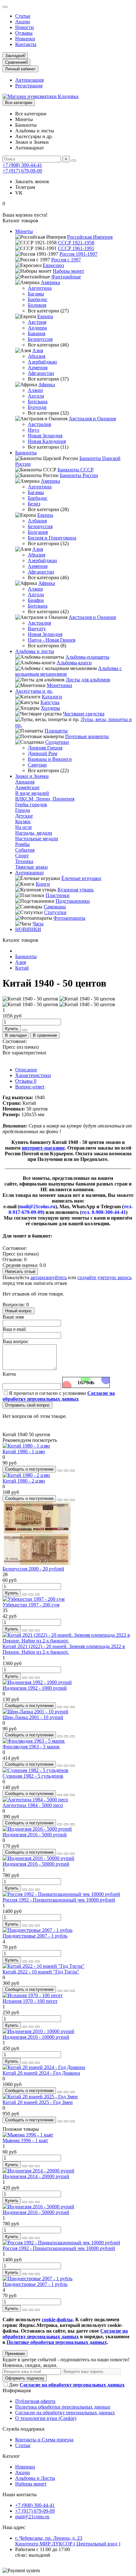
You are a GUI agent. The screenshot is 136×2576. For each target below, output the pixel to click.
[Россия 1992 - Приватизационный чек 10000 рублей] (61, 1894)
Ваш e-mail (14, 1329)
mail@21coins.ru (32, 2517)
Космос (23, 822)
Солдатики (57, 742)
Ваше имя (13, 1317)
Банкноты (26, 453)
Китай (22, 968)
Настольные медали (37, 839)
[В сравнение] (72, 1471)
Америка (50, 282)
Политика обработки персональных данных (63, 2407)
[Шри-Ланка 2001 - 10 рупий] (35, 1712)
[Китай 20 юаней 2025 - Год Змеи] (40, 2097)
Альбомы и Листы (35, 2478)
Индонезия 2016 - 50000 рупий (36, 1864)
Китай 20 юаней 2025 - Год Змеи (38, 2102)
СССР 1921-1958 (76, 243)
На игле (24, 827)
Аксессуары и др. (34, 691)
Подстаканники (73, 901)
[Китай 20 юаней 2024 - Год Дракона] (44, 2067)
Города (23, 810)
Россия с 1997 (66, 260)
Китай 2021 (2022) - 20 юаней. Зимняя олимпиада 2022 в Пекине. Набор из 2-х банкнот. (64, 1649)
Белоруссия (40, 339)
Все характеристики (24, 1053)
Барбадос (38, 299)
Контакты (26, 44)
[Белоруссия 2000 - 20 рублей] (37, 1563)
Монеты (24, 231)
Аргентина (40, 288)
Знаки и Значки (32, 776)
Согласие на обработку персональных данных (65, 2413)
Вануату (37, 629)
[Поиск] (74, 160)
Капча (9, 1374)
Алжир (35, 390)
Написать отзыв (20, 1271)
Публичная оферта (35, 2401)
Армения (38, 367)
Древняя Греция (45, 748)
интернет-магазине (43, 1148)
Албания (37, 521)
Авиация (25, 782)
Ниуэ (34, 430)
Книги (43, 884)
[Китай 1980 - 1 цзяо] (26, 1446)
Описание (26, 1070)
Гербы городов (31, 804)
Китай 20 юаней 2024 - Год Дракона (41, 2073)
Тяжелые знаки (31, 867)
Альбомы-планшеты (87, 657)
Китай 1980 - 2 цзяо (24, 1481)
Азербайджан (42, 362)
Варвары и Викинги (50, 759)
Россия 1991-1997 (78, 254)
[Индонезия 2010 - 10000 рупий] (38, 2031)
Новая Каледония (47, 441)
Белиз (34, 504)
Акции (23, 22)
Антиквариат (30, 873)
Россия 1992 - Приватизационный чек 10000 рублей (59, 1900)
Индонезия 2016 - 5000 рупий (35, 1835)
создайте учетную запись (105, 1277)
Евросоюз (53, 265)
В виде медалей (32, 793)
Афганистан (41, 373)
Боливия (37, 305)
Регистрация (29, 86)
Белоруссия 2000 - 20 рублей (33, 1569)
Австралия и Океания (92, 419)
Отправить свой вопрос (28, 1405)
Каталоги (52, 697)
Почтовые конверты (87, 736)
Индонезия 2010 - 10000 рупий (36, 2037)
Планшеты (56, 731)
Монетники (59, 685)
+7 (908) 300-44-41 (22, 165)
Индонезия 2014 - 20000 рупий (36, 2176)
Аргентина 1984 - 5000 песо (33, 1805)
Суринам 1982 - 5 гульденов (33, 1776)
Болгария (38, 532)
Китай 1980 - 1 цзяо (24, 1451)
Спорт (22, 856)
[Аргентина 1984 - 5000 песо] (35, 1800)
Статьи (23, 16)
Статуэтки (55, 912)
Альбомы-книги (74, 663)
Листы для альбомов (88, 680)
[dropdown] (5, 7)
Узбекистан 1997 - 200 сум (31, 1605)
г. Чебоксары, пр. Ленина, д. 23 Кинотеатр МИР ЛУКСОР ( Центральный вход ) (68, 2541)
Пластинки (58, 895)
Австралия (39, 424)
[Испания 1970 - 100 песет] (33, 1995)
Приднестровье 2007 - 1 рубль (35, 1936)
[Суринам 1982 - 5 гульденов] (35, 1770)
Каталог (11, 2456)
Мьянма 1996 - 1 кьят (25, 2140)
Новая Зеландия (45, 436)
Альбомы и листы (35, 651)
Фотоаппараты (69, 918)
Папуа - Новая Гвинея (52, 640)
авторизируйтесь (49, 1277)
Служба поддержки (24, 2429)
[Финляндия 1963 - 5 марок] (34, 1741)
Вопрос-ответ (30, 1087)
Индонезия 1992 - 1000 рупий (35, 1688)
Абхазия (37, 356)
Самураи (37, 765)
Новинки (25, 39)
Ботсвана (38, 402)
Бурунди (37, 407)
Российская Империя (90, 237)
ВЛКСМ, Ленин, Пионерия (45, 799)
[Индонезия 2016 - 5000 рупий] (37, 1829)
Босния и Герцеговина (52, 538)
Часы (38, 924)
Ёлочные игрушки (81, 878)
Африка (47, 385)
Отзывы (24, 33)
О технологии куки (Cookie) (46, 2418)
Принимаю (15, 2354)
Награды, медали (34, 833)
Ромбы (22, 844)
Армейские (27, 787)
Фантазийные (66, 277)
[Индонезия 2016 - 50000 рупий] (38, 1858)
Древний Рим (43, 753)
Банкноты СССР (76, 470)
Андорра (37, 328)
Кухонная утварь (76, 890)
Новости (25, 27)
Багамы (36, 294)
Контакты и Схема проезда (44, 2440)
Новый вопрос (19, 1311)
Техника (24, 861)
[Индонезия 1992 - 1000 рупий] (37, 1682)
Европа (45, 316)
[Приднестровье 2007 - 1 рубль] (37, 1930)
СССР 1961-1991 (76, 248)
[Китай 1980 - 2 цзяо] (26, 1475)
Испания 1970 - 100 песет (30, 2001)
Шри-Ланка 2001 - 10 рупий (33, 1717)
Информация (17, 2390)
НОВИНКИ (28, 929)
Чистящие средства (84, 714)
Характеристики (33, 1075)
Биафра (36, 600)
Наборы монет (68, 271)
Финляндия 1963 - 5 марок (31, 1747)
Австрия (37, 322)
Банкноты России (79, 475)
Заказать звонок (32, 181)
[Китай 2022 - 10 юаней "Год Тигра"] (43, 1966)
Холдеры (50, 708)
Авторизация (29, 80)
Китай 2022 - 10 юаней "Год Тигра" (41, 1972)
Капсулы (50, 702)
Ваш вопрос (15, 1341)
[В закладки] (66, 1471)
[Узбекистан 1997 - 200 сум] (34, 1599)
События (25, 850)
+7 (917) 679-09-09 (22, 171)
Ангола (36, 396)
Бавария (37, 333)
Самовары (55, 907)
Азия (38, 350)
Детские (24, 816)
